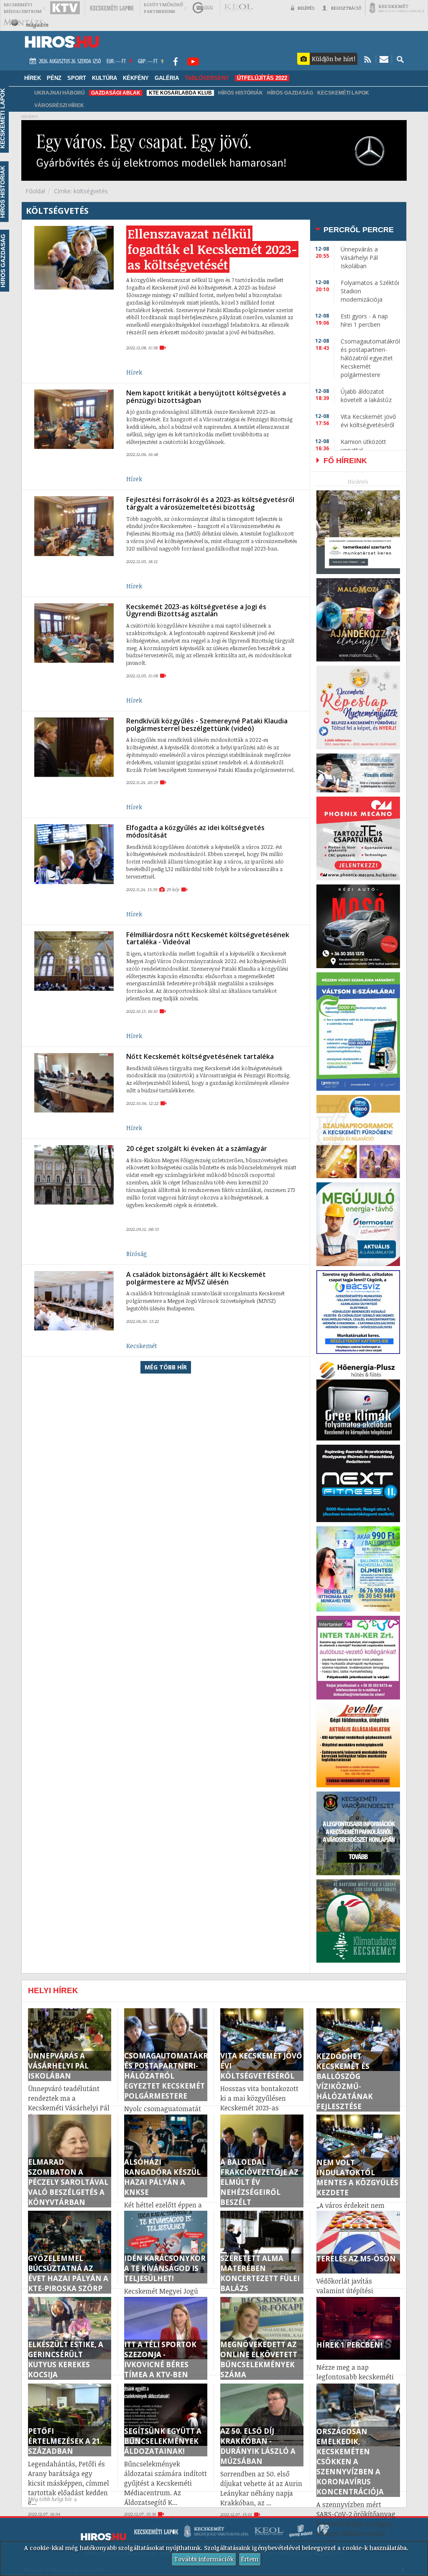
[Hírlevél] (384, 59)
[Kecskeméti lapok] (112, 8)
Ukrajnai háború (60, 93)
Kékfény (136, 78)
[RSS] (368, 59)
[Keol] (238, 8)
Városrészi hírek (59, 105)
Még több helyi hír (50, 2499)
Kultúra (104, 78)
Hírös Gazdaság (290, 93)
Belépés (306, 8)
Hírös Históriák (241, 93)
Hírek (134, 372)
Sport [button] (77, 78)
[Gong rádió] (203, 8)
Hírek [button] (33, 78)
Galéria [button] (167, 78)
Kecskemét (142, 1346)
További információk (204, 2559)
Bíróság (137, 1254)
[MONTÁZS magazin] (26, 23)
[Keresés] (400, 59)
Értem (250, 2559)
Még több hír (166, 1367)
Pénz (54, 78)
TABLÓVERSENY (207, 78)
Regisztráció (346, 8)
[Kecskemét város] (397, 8)
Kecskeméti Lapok (343, 93)
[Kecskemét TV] (65, 8)
